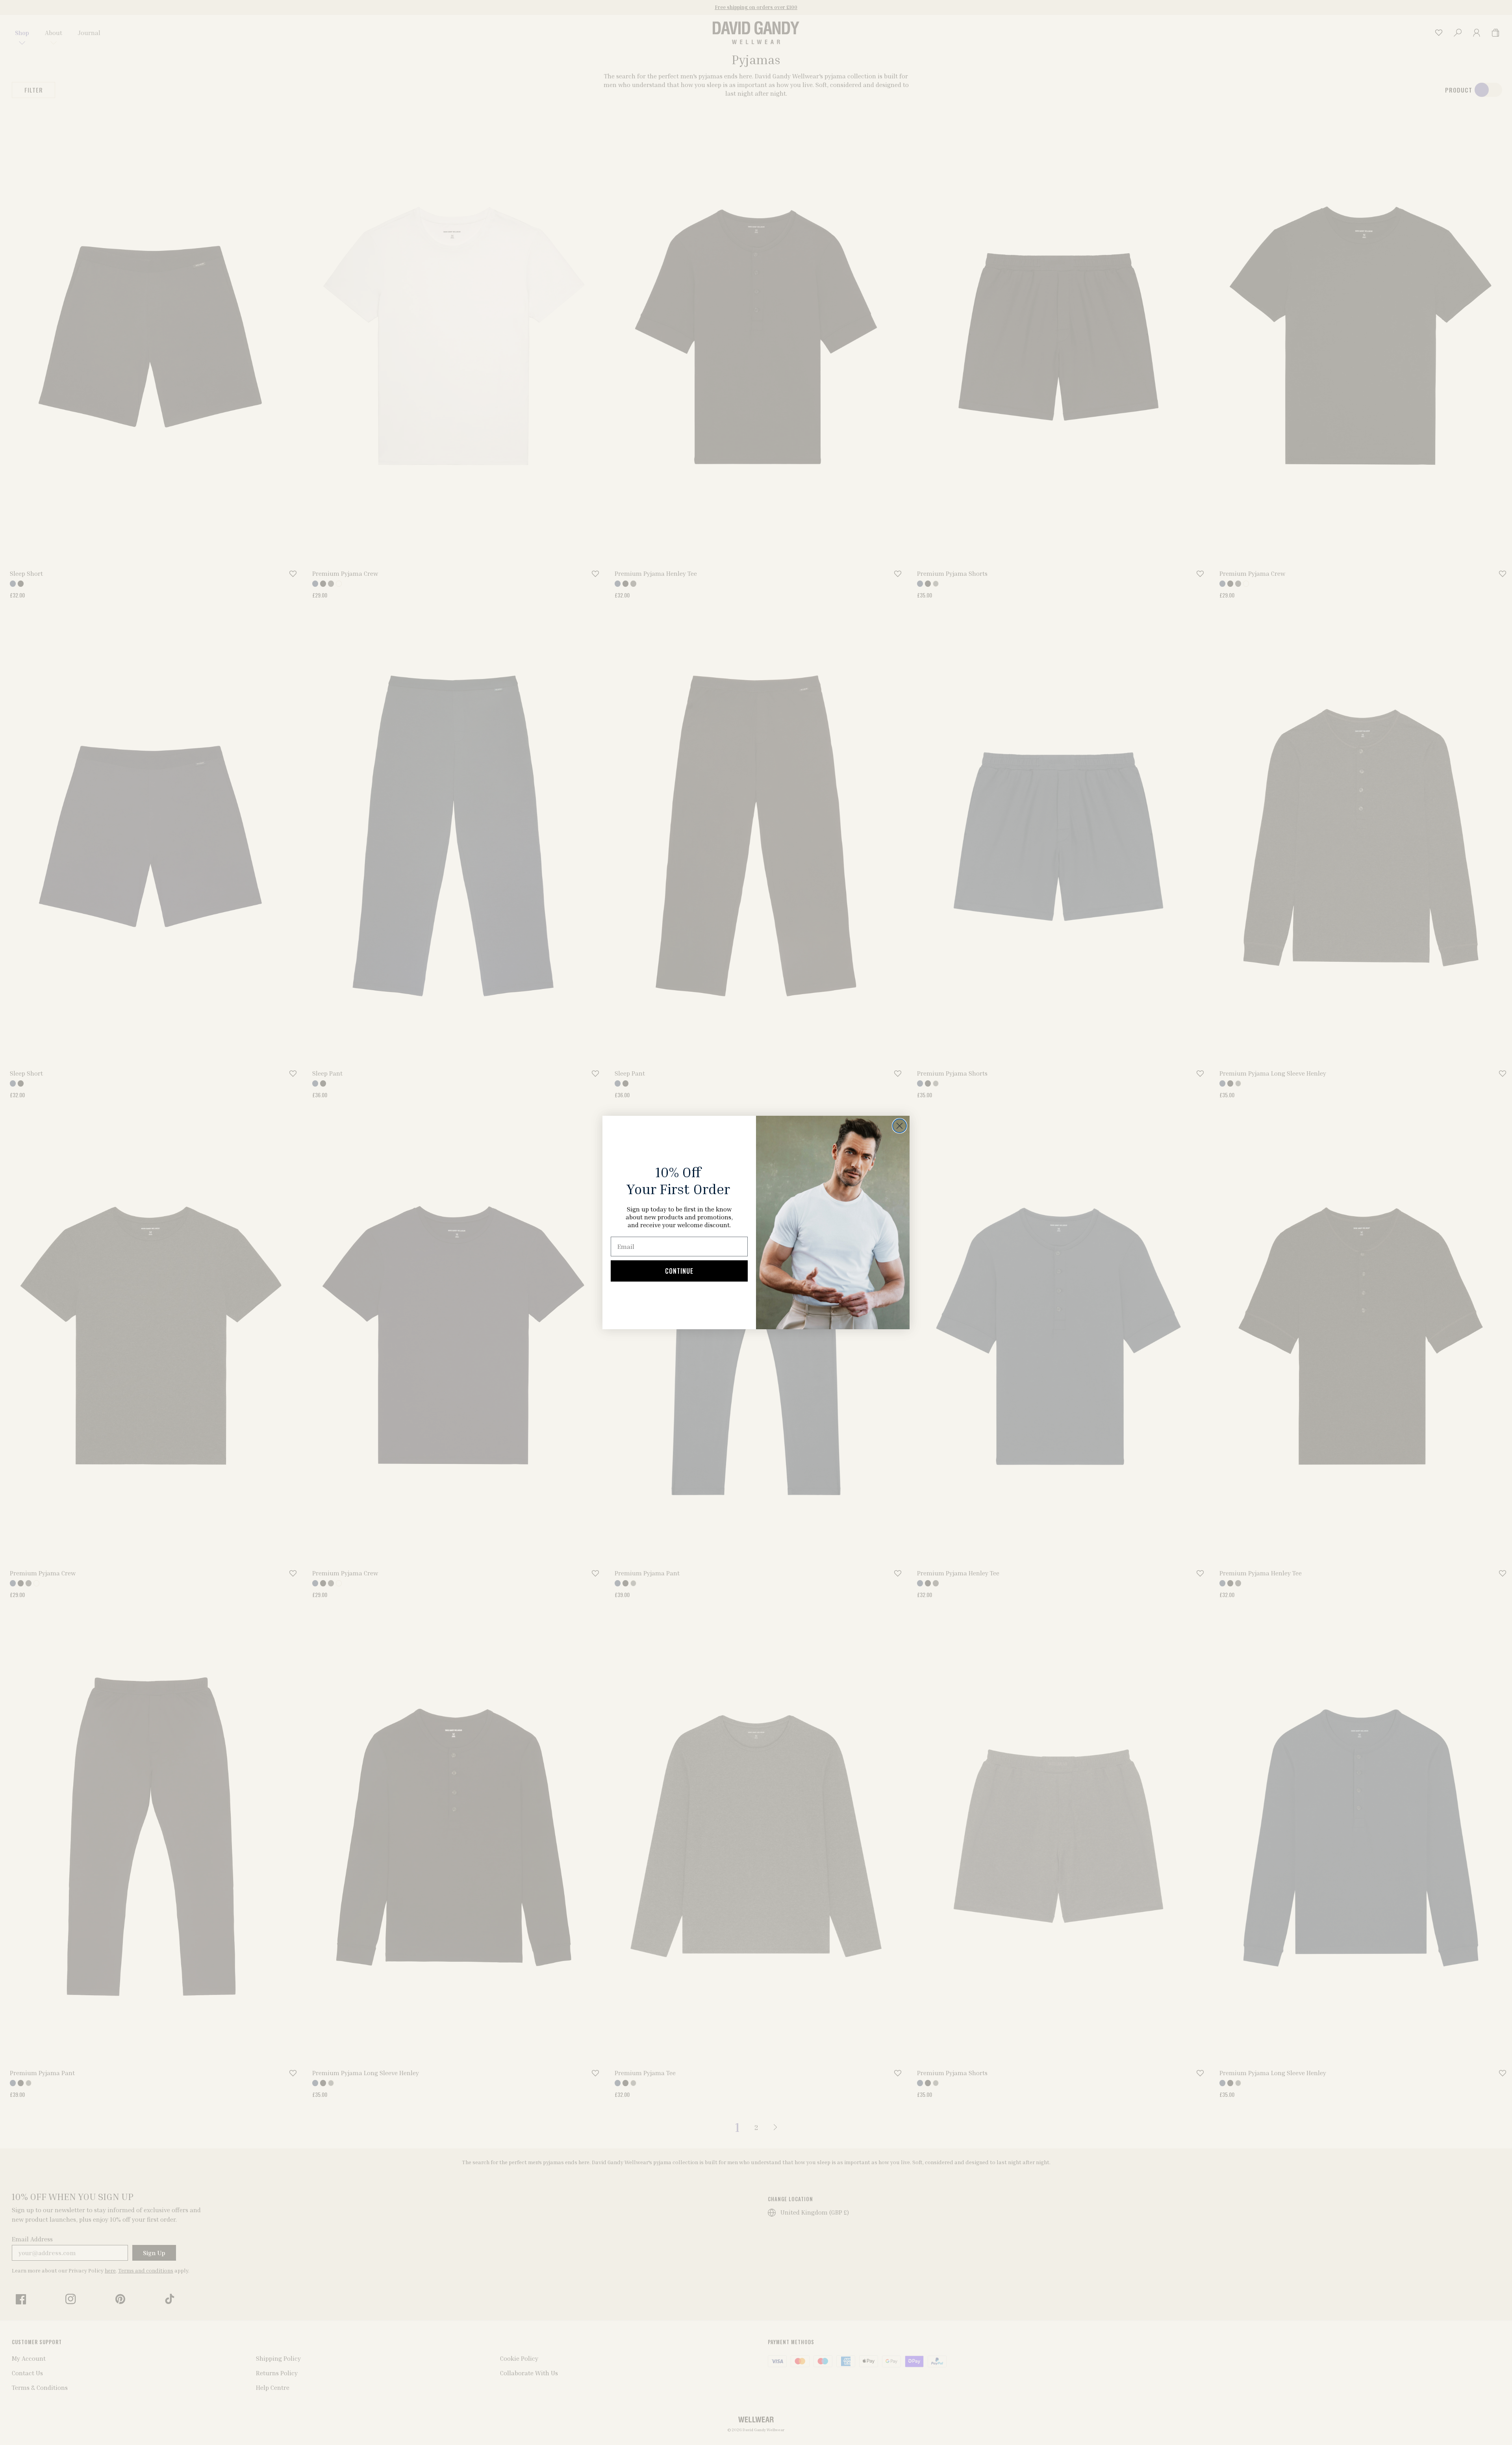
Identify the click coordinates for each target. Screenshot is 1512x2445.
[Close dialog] (900, 1126)
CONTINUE (679, 1271)
